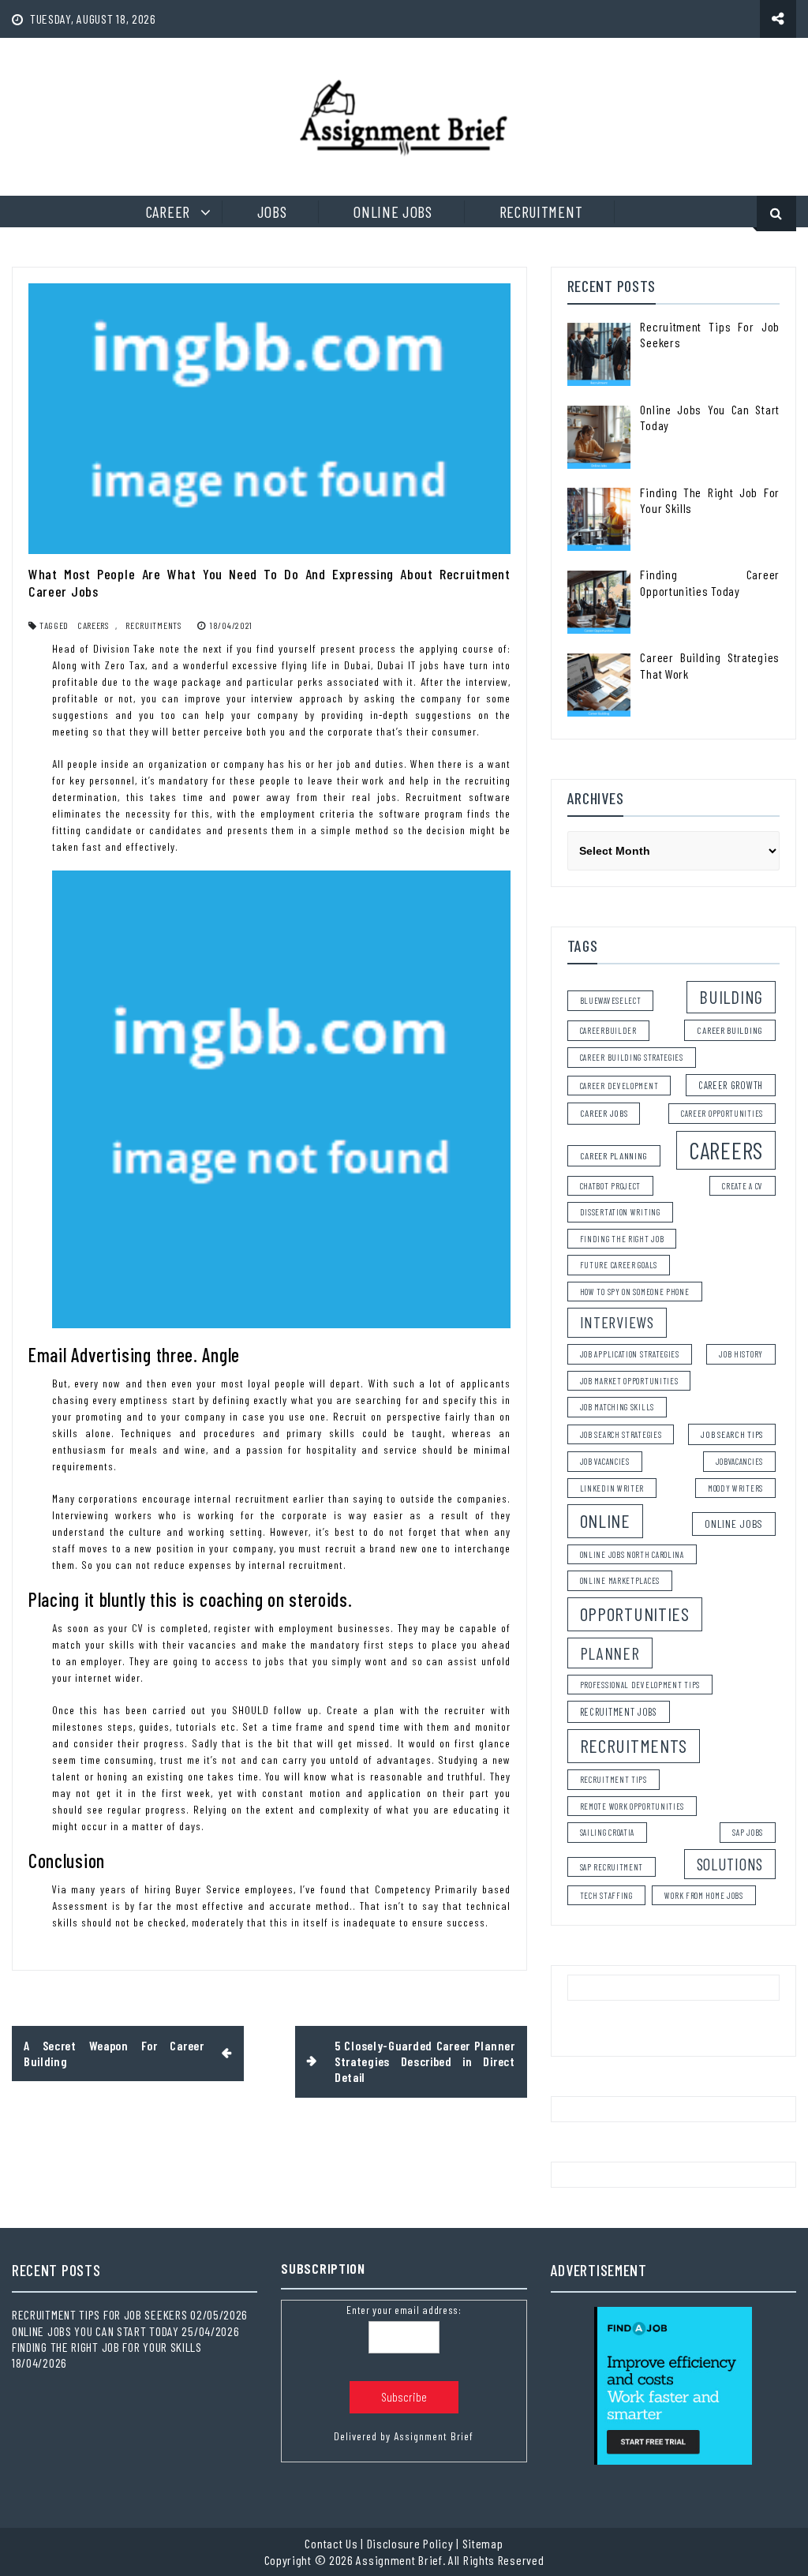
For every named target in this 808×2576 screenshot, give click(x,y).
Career (168, 212)
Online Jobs (393, 212)
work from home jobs (703, 1895)
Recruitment (541, 212)
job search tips (732, 1434)
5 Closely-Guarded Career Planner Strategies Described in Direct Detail (425, 2061)
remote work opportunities (632, 1806)
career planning (614, 1155)
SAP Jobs (748, 1832)
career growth (731, 1085)
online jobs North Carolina (632, 1554)
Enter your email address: (404, 2310)
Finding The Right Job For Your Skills (107, 2347)
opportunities (635, 1614)
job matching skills (617, 1407)
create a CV (743, 1186)
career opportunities (722, 1113)
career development (619, 1086)
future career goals (619, 1265)
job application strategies (630, 1354)
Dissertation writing (620, 1212)
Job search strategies (621, 1434)
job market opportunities (629, 1381)
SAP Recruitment (612, 1867)
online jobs (734, 1524)
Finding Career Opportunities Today (710, 582)
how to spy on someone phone (635, 1292)
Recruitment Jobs (619, 1712)
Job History (741, 1354)
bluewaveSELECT (611, 1000)
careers (93, 625)
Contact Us (331, 2543)
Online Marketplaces (620, 1580)
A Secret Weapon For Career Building (114, 2053)
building (731, 997)
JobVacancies (739, 1461)
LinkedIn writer (612, 1488)
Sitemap (483, 2543)
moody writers (735, 1488)
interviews (617, 1322)
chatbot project (611, 1186)
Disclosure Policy (410, 2543)
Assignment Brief (434, 2436)
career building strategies (632, 1057)
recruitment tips (613, 1779)
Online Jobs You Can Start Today (95, 2331)
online (605, 1520)
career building (730, 1030)
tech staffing (606, 1895)
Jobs (272, 212)
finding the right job (622, 1239)
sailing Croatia (608, 1832)
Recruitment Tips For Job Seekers (99, 2314)
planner (610, 1653)
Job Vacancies (605, 1461)
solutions (730, 1864)
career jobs (604, 1113)
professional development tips (640, 1685)
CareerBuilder (608, 1030)
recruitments (153, 625)
